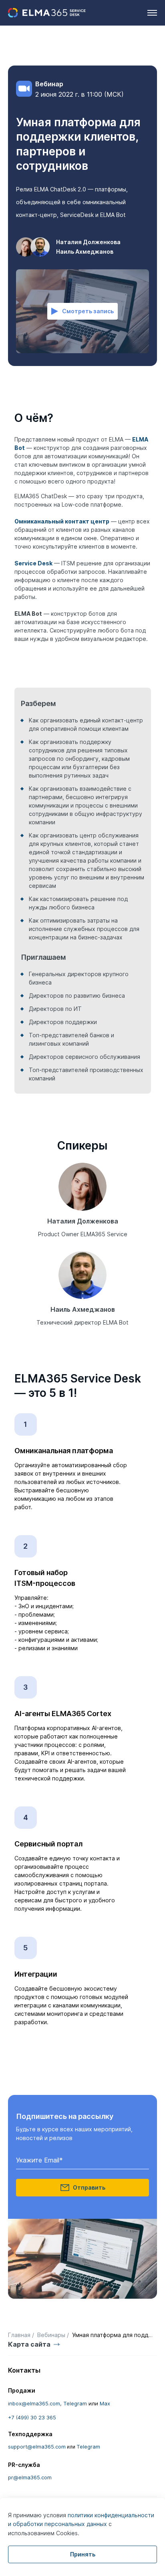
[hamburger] (152, 13)
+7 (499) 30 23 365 (32, 2417)
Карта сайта (29, 2344)
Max (105, 2403)
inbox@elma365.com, (35, 2403)
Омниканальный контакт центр (62, 521)
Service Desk (33, 563)
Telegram (75, 2403)
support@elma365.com (37, 2447)
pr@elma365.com (30, 2477)
